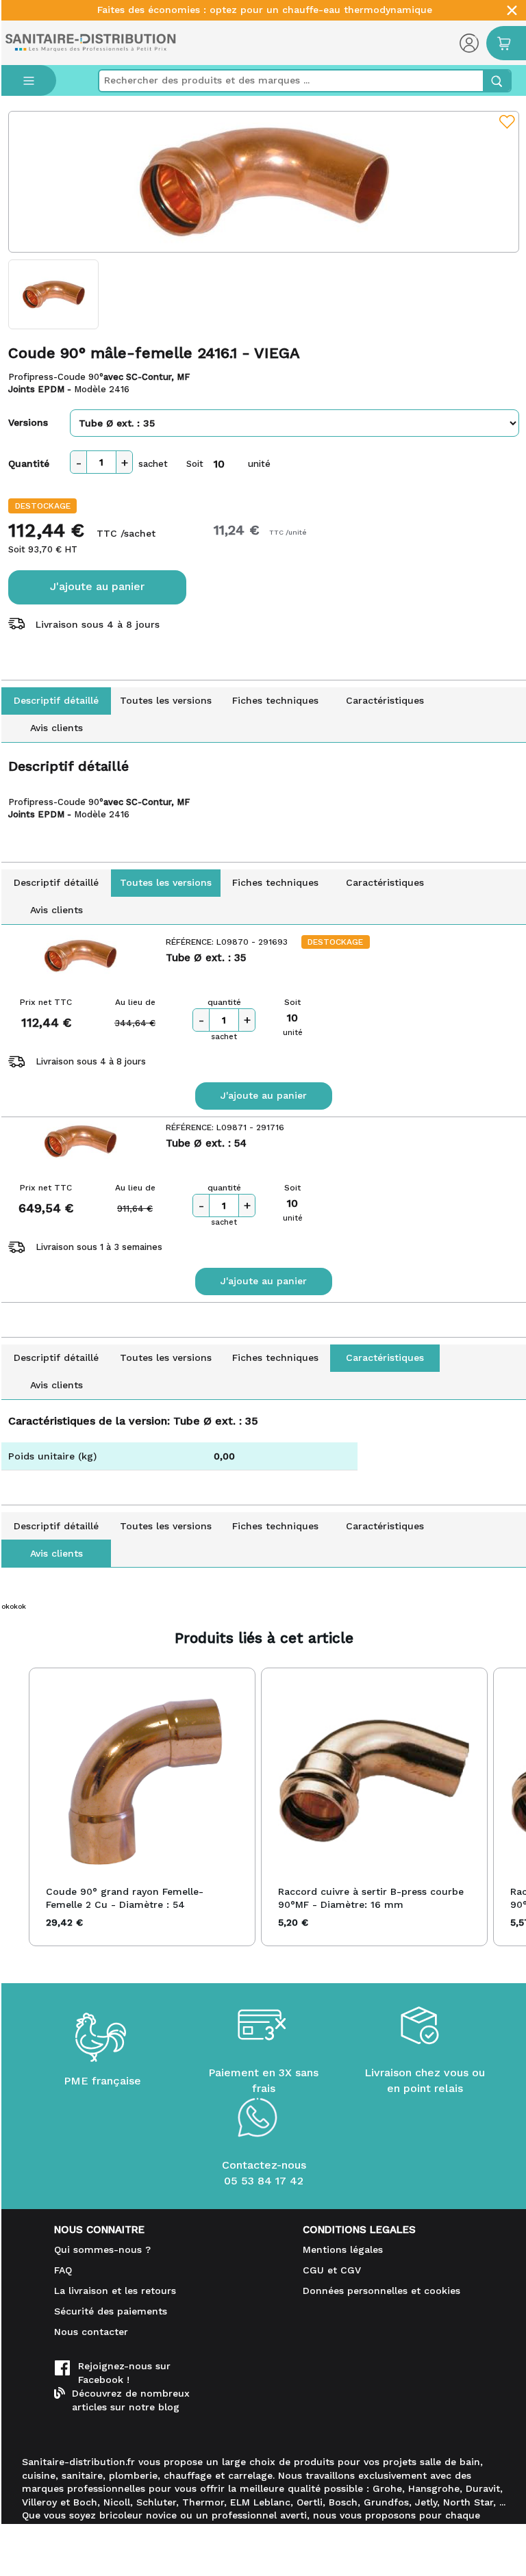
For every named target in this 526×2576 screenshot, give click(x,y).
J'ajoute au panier (97, 586)
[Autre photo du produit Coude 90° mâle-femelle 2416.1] (53, 294)
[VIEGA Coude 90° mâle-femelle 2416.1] (264, 182)
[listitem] (142, 1807)
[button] (15, 1807)
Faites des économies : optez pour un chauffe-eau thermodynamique (265, 10)
